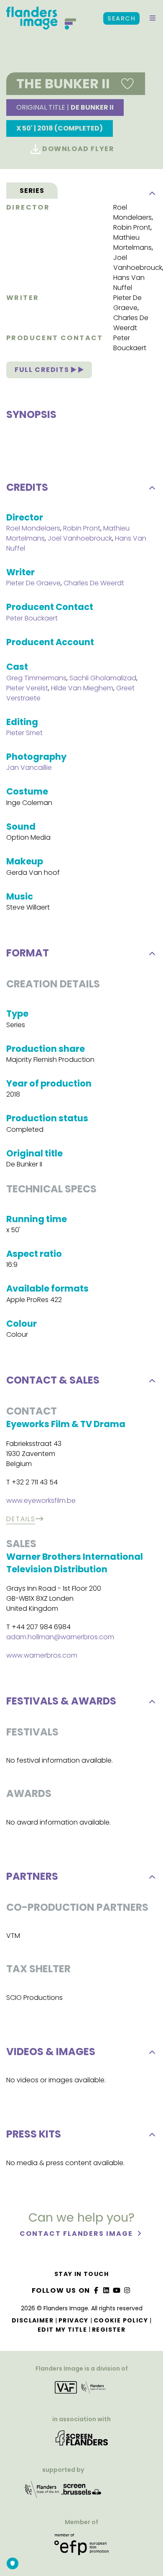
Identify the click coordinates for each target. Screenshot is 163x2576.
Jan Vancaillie (29, 768)
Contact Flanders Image (77, 2234)
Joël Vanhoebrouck (138, 263)
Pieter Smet (24, 733)
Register (109, 2330)
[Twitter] (107, 2290)
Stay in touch (81, 2274)
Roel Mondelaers (132, 212)
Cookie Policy (121, 2320)
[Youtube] (117, 2290)
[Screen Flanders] (82, 2441)
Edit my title (62, 2330)
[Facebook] (96, 2290)
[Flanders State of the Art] (42, 2492)
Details (21, 1519)
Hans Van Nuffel (129, 283)
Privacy (74, 2320)
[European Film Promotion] (81, 2547)
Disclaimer (33, 2320)
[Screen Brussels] (81, 2492)
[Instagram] (127, 2290)
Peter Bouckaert (130, 343)
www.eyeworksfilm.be (41, 1501)
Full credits (43, 370)
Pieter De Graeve (127, 303)
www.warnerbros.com (42, 1655)
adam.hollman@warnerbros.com (60, 1637)
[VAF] (81, 2390)
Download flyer (78, 149)
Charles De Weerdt (131, 323)
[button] (153, 18)
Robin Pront (132, 227)
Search (121, 18)
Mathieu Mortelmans (132, 242)
